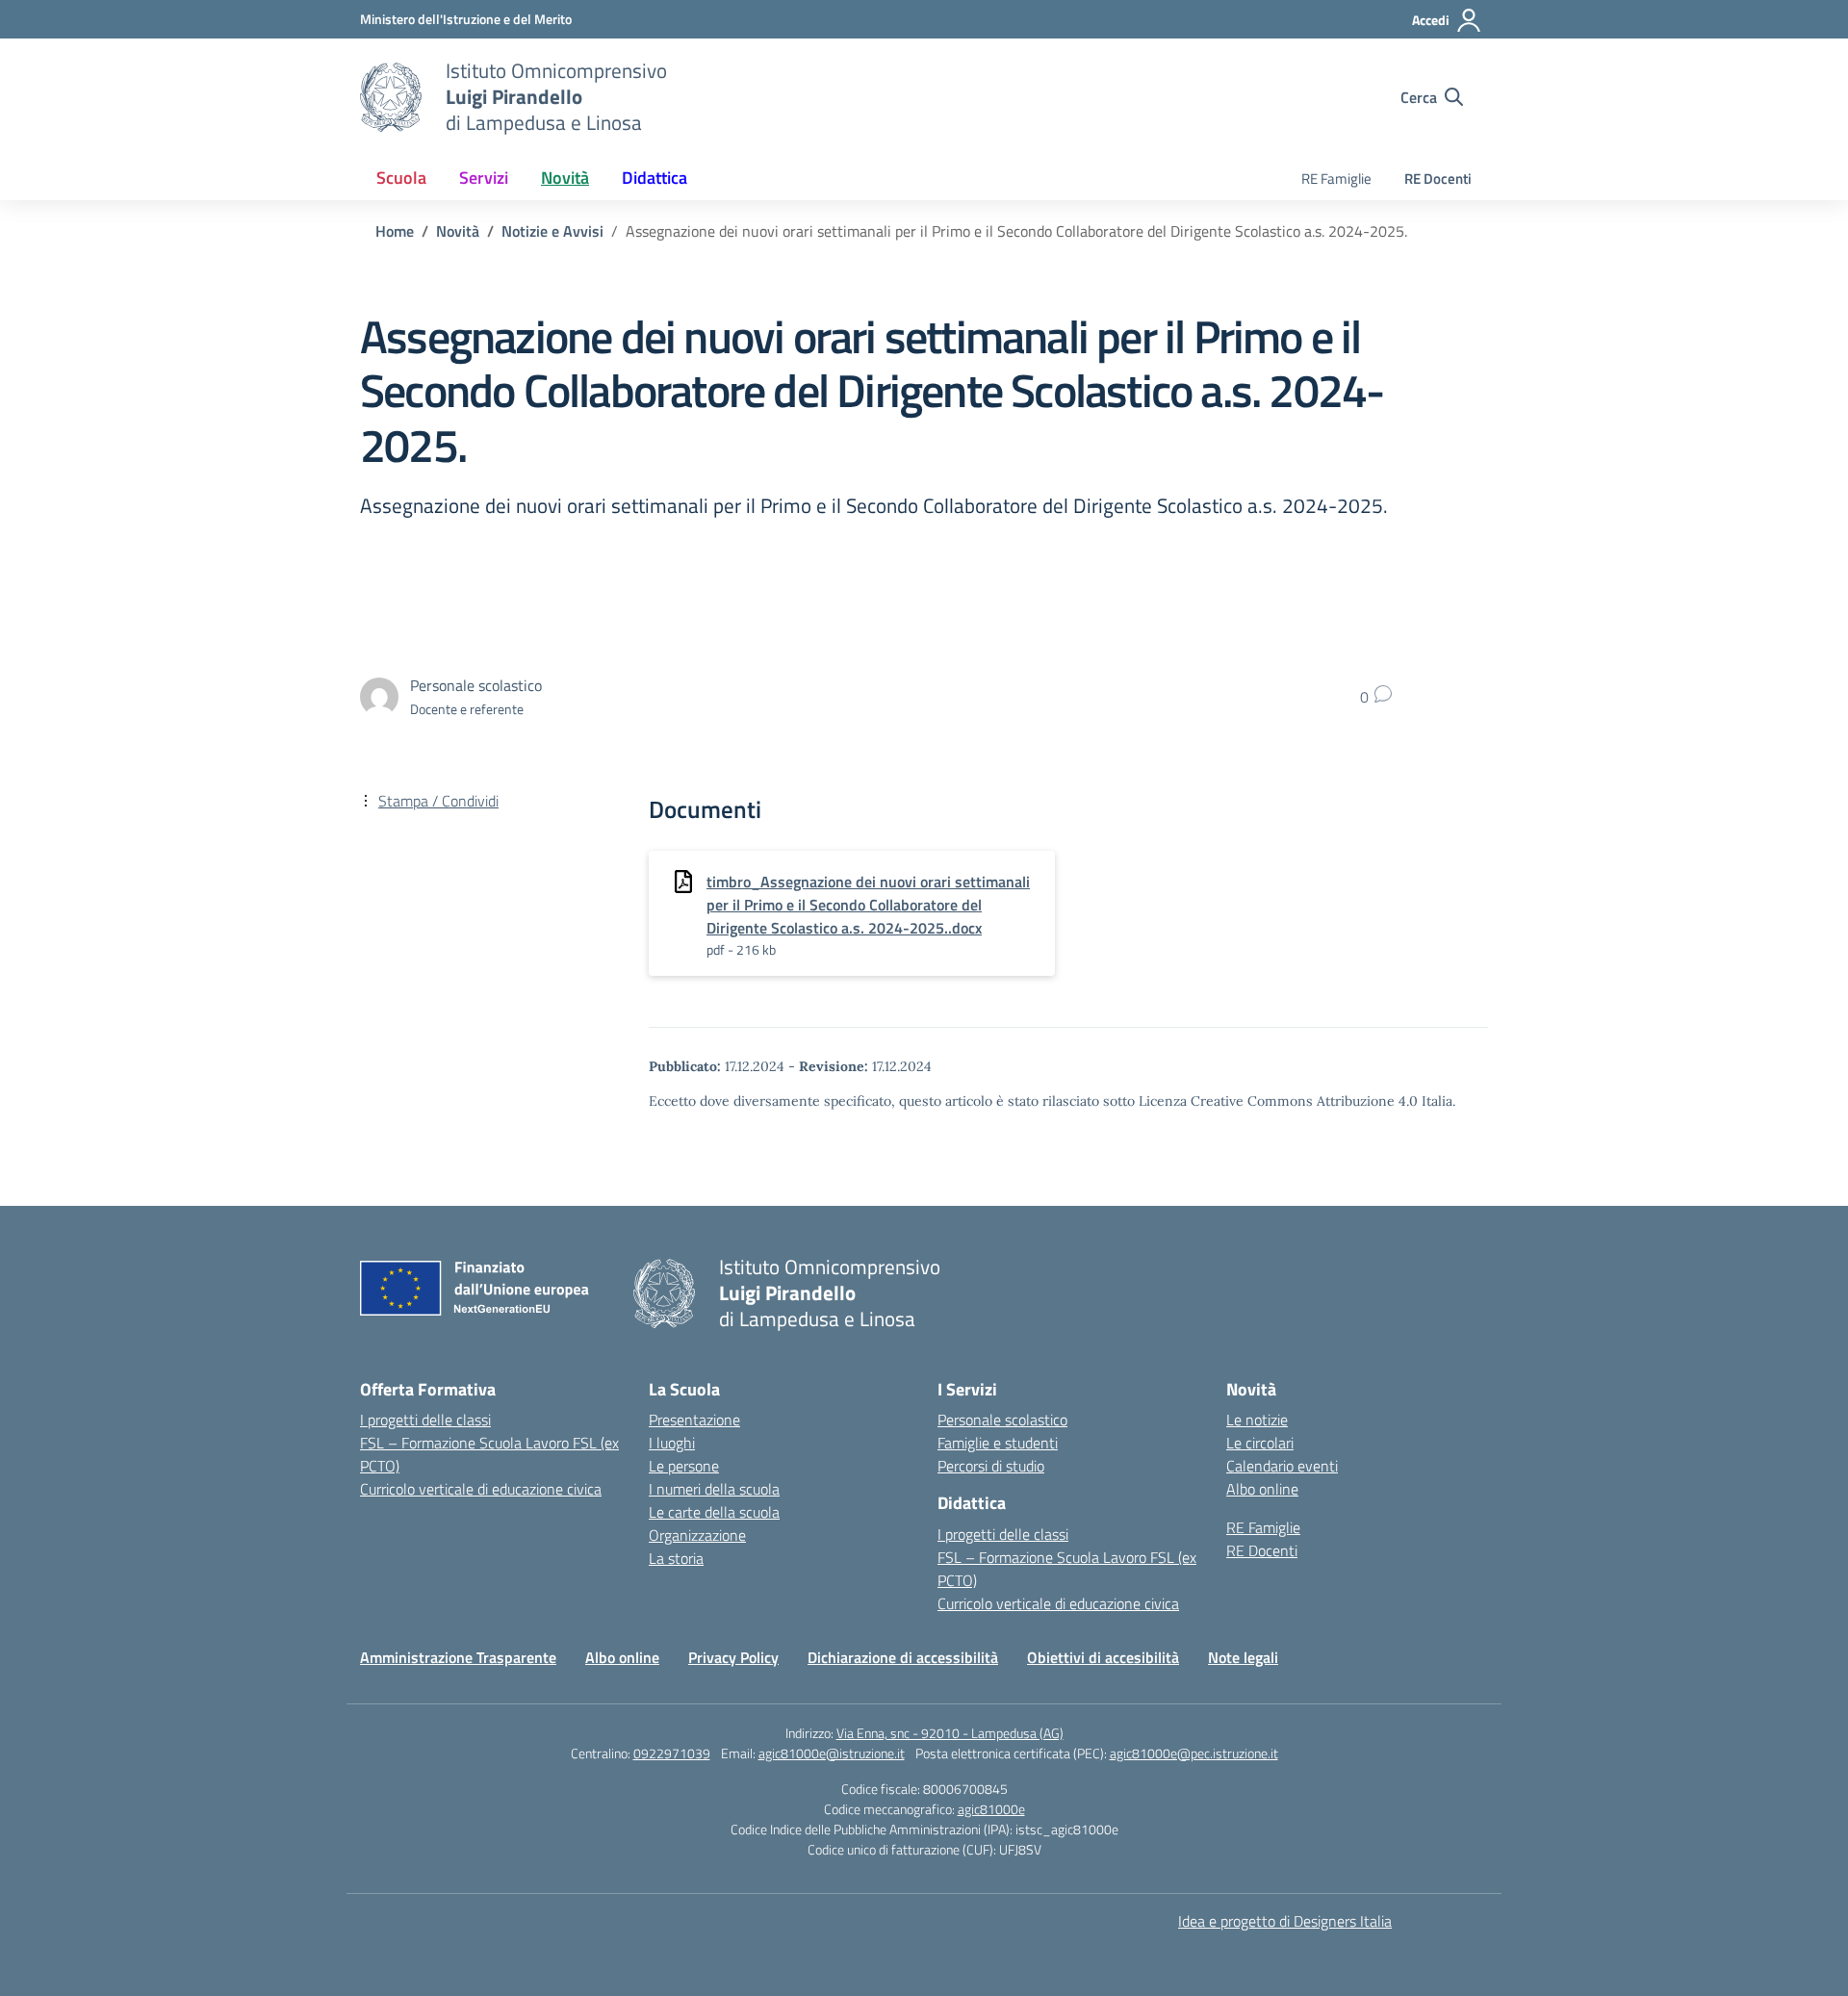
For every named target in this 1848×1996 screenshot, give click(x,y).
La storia (676, 1558)
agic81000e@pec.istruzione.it (1194, 1753)
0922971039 (672, 1753)
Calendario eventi (1282, 1466)
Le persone (684, 1466)
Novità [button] (565, 178)
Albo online (1262, 1489)
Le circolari (1260, 1443)
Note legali (1243, 1657)
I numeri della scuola (714, 1489)
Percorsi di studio (991, 1466)
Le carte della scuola (714, 1512)
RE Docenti (1438, 179)
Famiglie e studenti (998, 1443)
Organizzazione (697, 1535)
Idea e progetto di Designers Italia (1285, 1921)
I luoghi (672, 1443)
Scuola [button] (401, 178)
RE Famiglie (1336, 179)
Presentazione (694, 1420)
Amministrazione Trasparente (458, 1657)
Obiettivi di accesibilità (1103, 1657)
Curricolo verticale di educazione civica (481, 1489)
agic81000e (991, 1809)
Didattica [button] (654, 178)
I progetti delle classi (425, 1420)
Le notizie (1257, 1420)
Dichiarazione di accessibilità (903, 1657)
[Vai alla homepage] (391, 97)
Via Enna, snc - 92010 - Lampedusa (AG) (950, 1733)
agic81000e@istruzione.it (832, 1753)
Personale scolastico (1002, 1420)
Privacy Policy (733, 1657)
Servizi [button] (484, 178)
